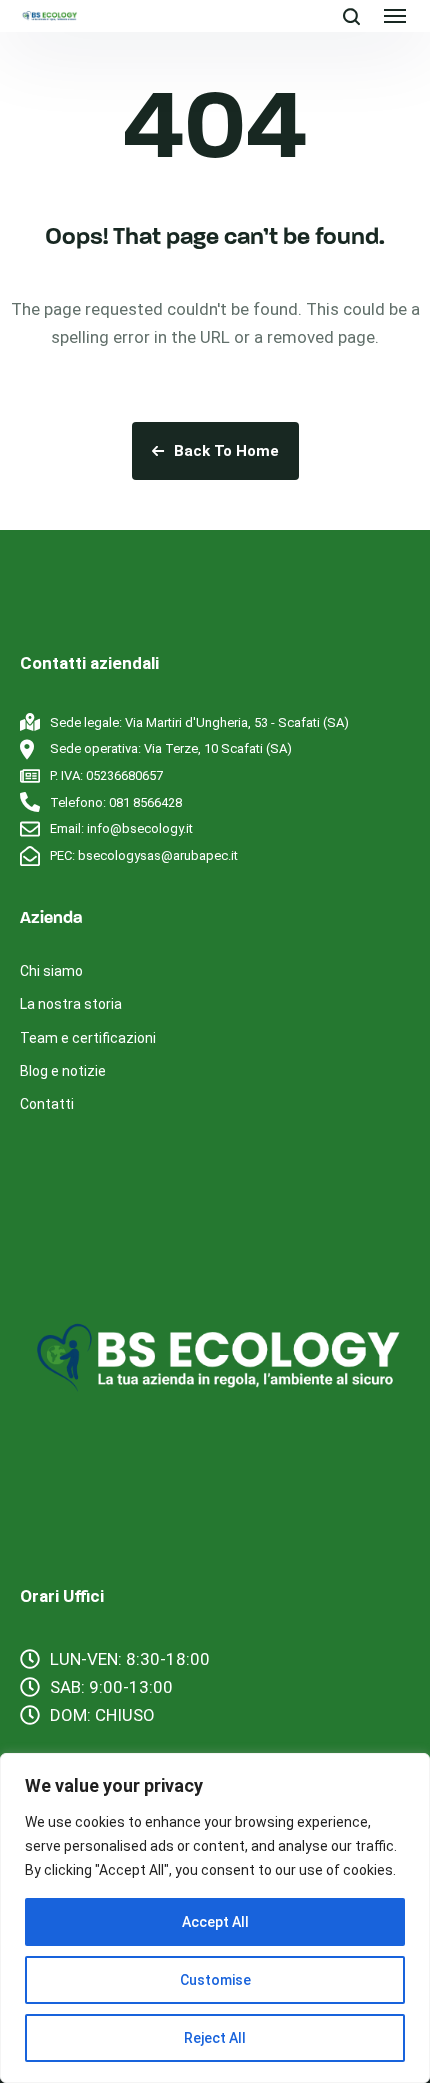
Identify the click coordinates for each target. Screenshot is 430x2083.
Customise (215, 1980)
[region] (215, 1918)
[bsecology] (49, 16)
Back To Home (226, 451)
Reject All (215, 2038)
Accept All (215, 1922)
